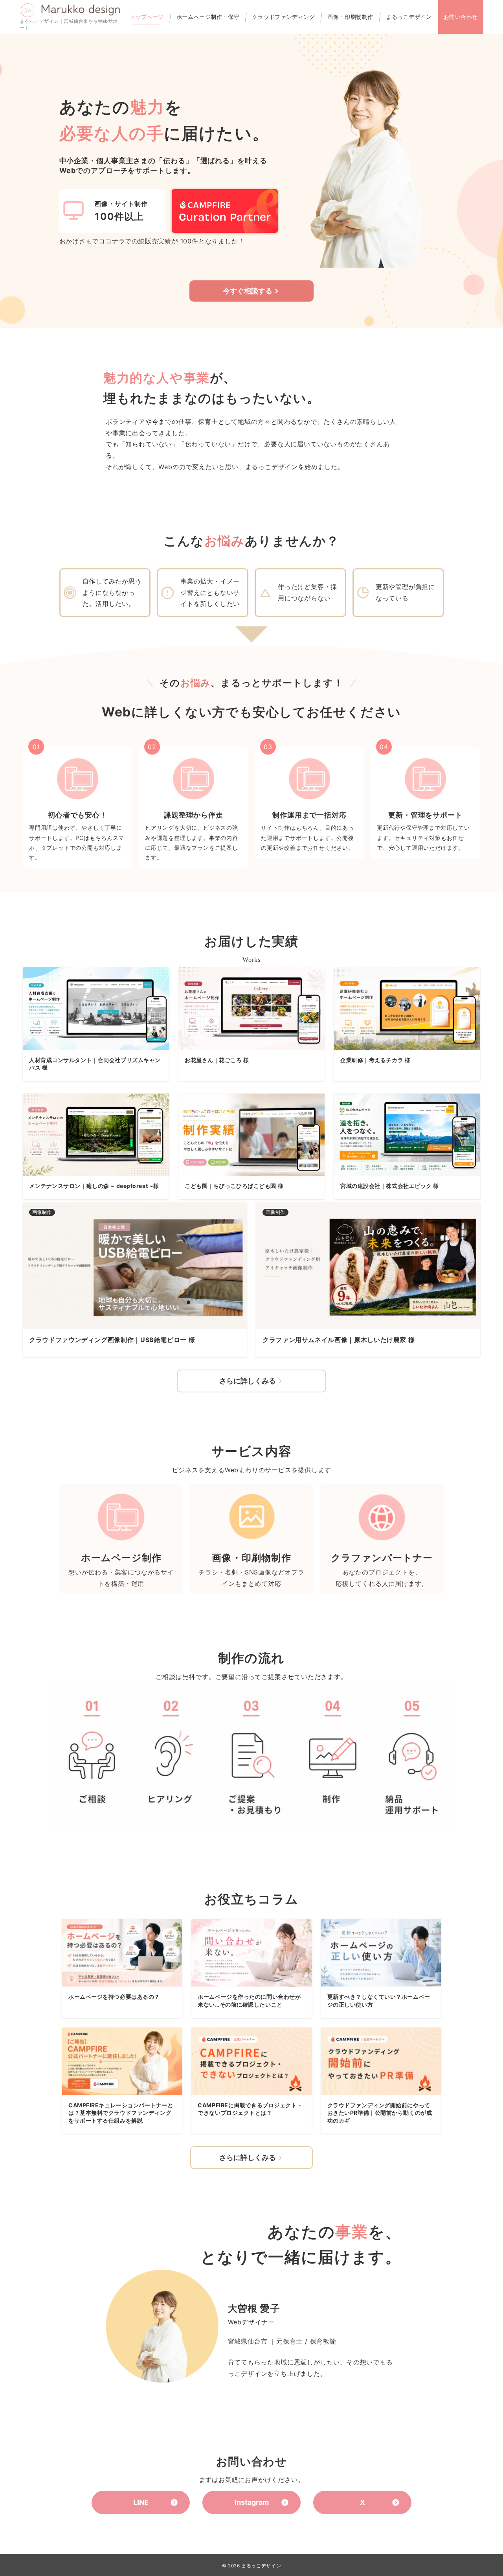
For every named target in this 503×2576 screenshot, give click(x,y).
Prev (31, 1396)
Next (472, 1396)
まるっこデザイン (261, 2566)
